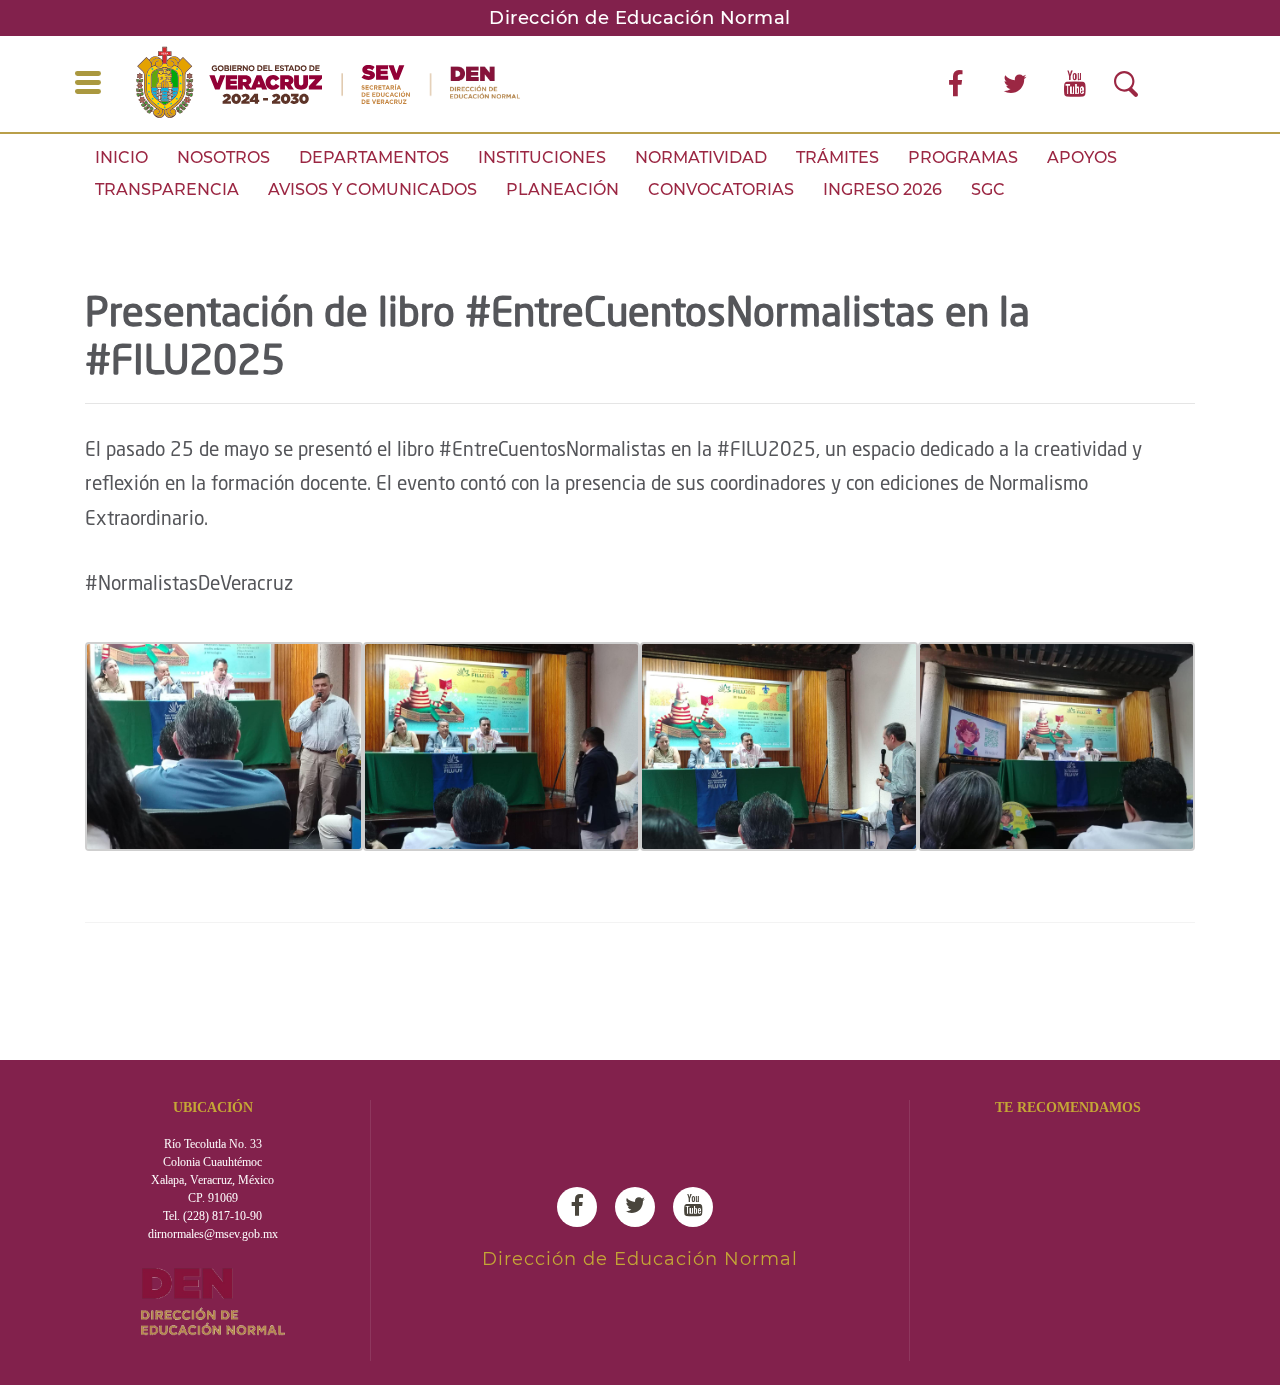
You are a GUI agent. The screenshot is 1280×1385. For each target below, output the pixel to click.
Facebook (582, 1207)
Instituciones (542, 157)
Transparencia (167, 189)
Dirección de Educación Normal (640, 18)
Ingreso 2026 (882, 189)
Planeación (562, 189)
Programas (963, 157)
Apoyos (1082, 157)
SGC (988, 189)
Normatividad (701, 157)
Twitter (640, 1207)
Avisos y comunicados (372, 189)
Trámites (837, 157)
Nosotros (223, 157)
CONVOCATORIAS (721, 189)
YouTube (698, 1207)
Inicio (121, 157)
